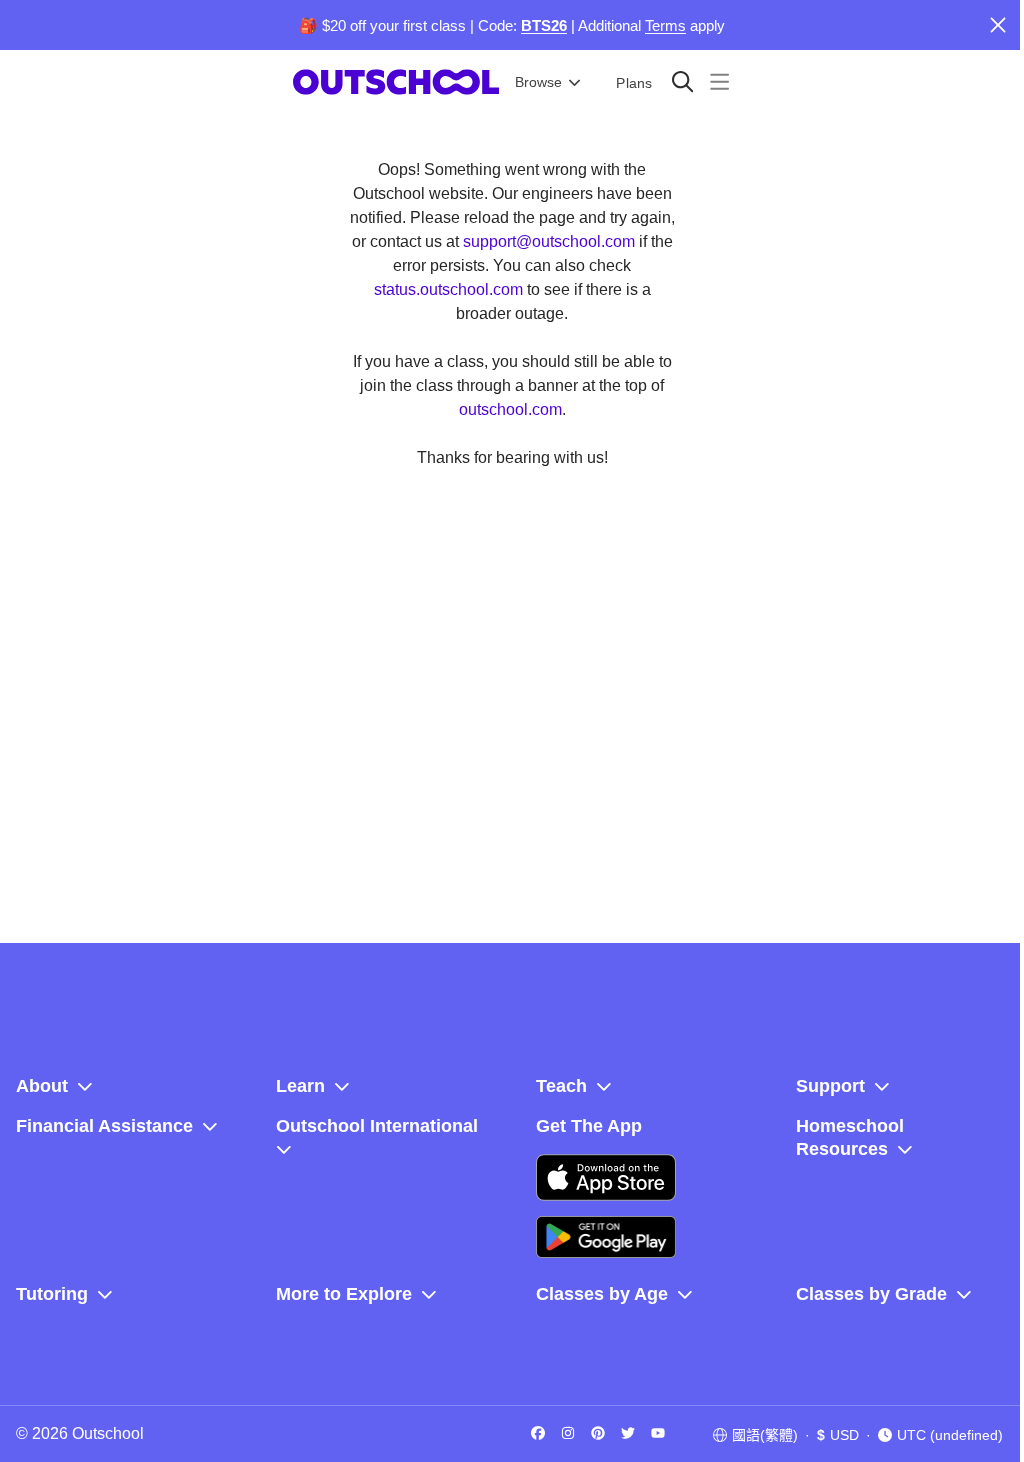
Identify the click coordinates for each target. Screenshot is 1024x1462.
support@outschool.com (549, 241)
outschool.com (510, 409)
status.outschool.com (448, 289)
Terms (665, 25)
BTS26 (544, 25)
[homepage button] (396, 82)
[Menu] (719, 81)
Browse (538, 82)
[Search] (682, 81)
